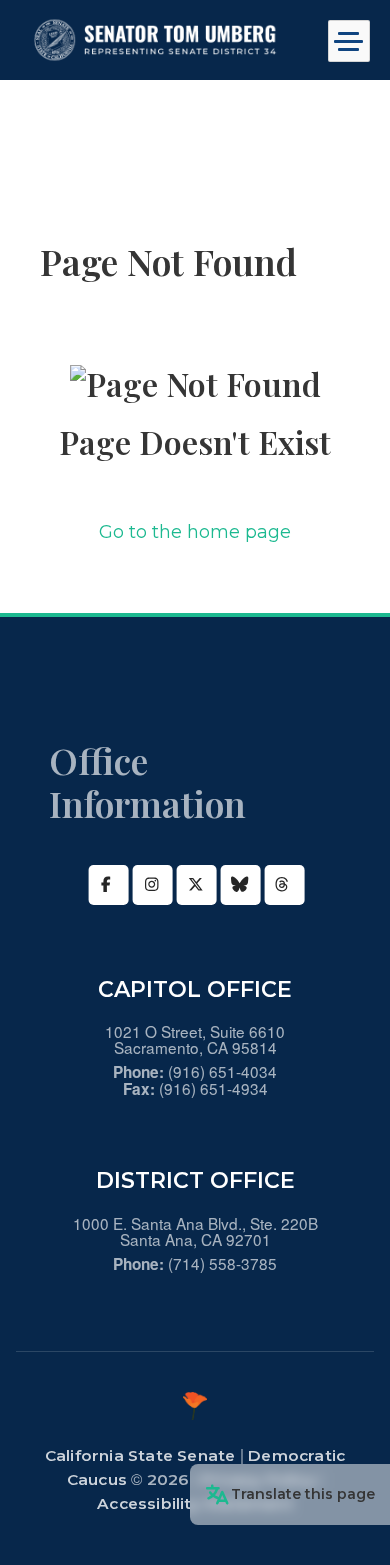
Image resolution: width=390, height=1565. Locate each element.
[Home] (160, 40)
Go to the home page (195, 532)
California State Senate (140, 1455)
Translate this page (303, 1494)
